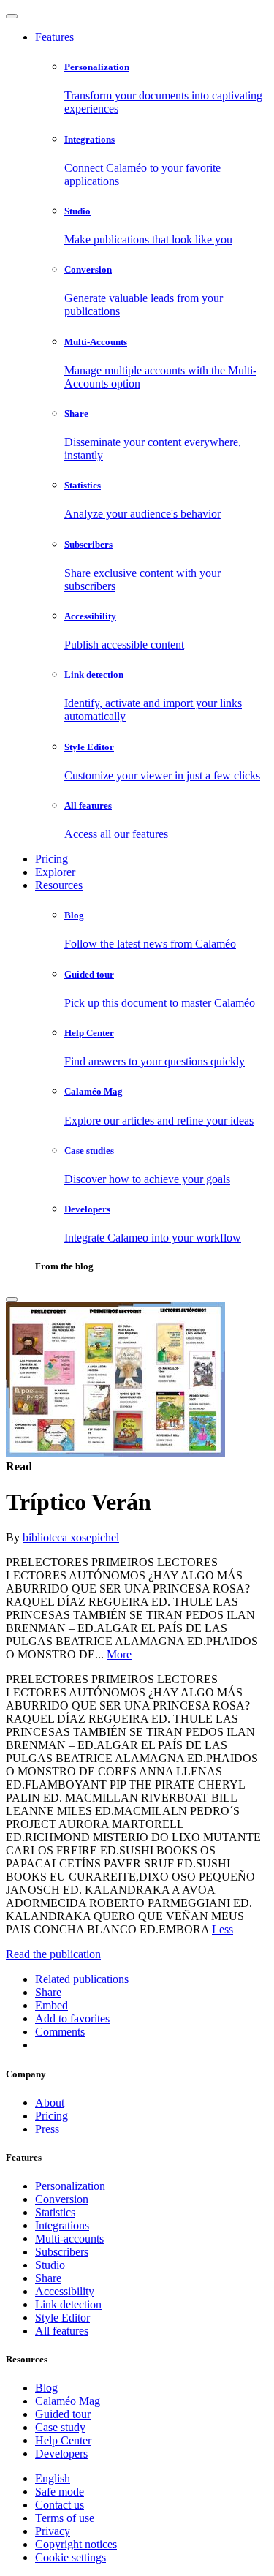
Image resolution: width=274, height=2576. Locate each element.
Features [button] (54, 37)
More (119, 1654)
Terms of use (65, 2518)
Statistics (55, 2212)
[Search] (12, 1299)
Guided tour (63, 2414)
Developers (61, 2454)
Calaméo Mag (68, 2401)
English (53, 2478)
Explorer (55, 872)
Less (222, 1929)
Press (47, 2129)
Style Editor (62, 2318)
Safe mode (60, 2492)
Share (48, 2278)
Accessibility (65, 2291)
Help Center (63, 2440)
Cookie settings (71, 2557)
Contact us (60, 2505)
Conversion (62, 2199)
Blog (46, 2388)
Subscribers (62, 2252)
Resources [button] (59, 885)
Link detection (68, 2304)
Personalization (70, 2186)
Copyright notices (76, 2544)
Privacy (53, 2531)
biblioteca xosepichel (71, 1537)
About (50, 2103)
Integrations (62, 2225)
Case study (60, 2427)
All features (62, 2331)
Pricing (52, 859)
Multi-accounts (69, 2239)
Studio (50, 2265)
